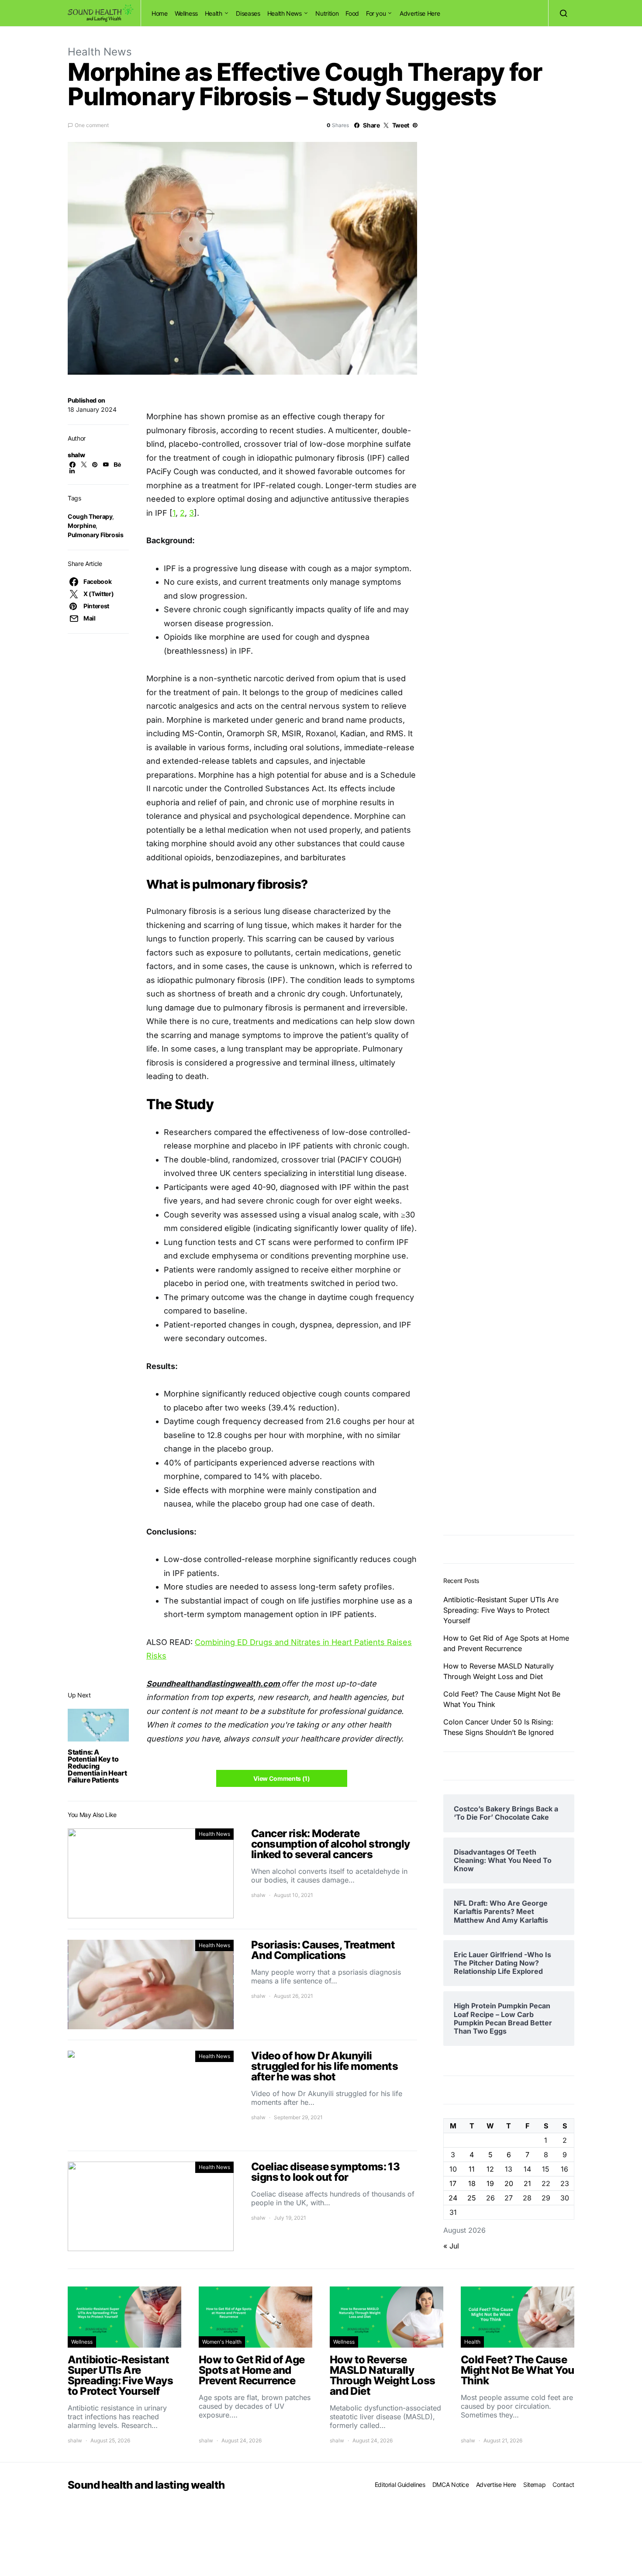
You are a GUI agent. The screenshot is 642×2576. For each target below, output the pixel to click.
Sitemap (535, 2485)
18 (472, 2183)
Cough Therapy (90, 516)
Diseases (248, 13)
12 (490, 2169)
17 (453, 2183)
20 (509, 2183)
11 (472, 2169)
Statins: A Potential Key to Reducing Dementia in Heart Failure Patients (97, 1766)
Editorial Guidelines (400, 2485)
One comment (92, 125)
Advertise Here (420, 13)
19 (490, 2183)
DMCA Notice (451, 2485)
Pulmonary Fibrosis (96, 535)
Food (352, 13)
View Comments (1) (281, 1778)
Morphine (82, 526)
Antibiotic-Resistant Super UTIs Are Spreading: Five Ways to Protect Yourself (501, 1610)
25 (472, 2198)
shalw (76, 455)
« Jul (451, 2246)
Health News (285, 13)
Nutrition (327, 13)
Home (160, 13)
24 (453, 2198)
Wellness (186, 13)
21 (527, 2183)
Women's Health (222, 2342)
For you (376, 13)
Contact (563, 2485)
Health (214, 13)
